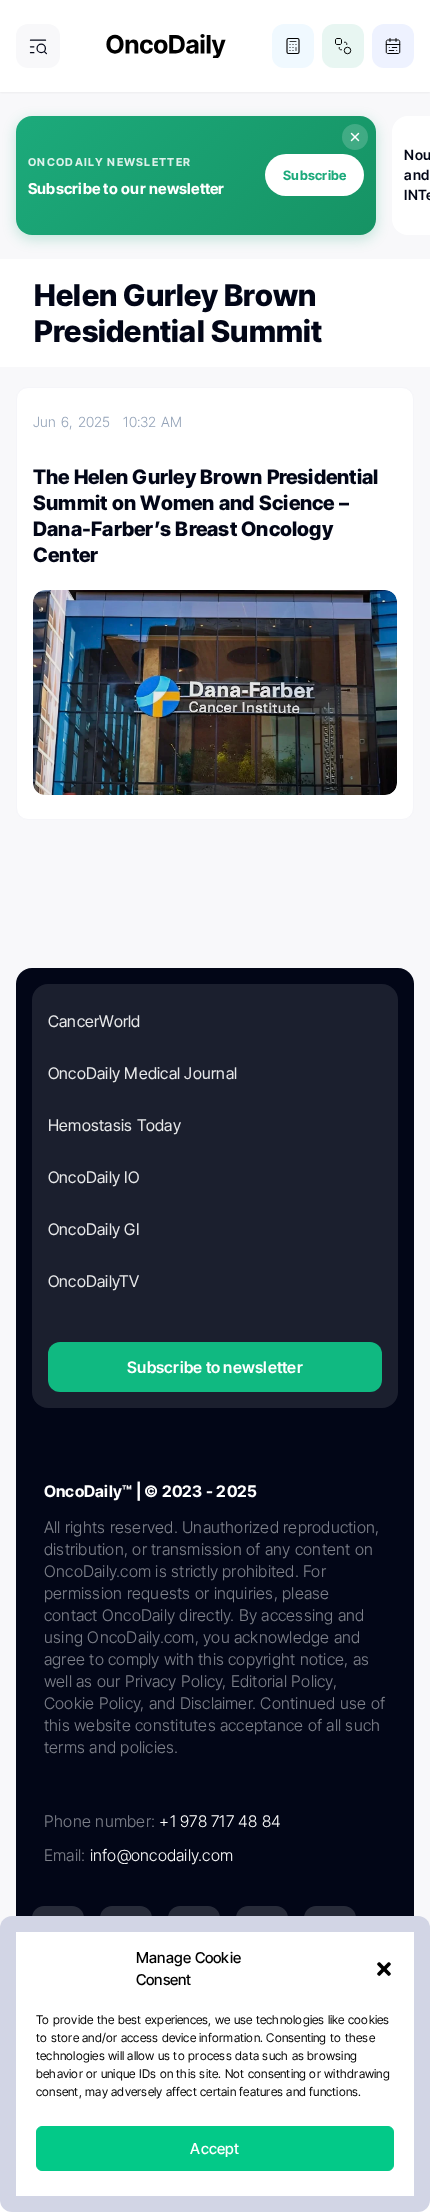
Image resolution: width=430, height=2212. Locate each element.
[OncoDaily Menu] (38, 46)
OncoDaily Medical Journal (142, 1073)
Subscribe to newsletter (215, 1367)
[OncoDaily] (166, 46)
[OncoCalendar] (393, 46)
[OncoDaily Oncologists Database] (343, 46)
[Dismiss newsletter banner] (355, 137)
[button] (384, 1969)
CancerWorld (94, 1021)
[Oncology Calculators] (293, 46)
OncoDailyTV (94, 1281)
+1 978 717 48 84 (220, 1821)
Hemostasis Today (114, 1125)
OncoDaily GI (93, 1229)
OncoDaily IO (93, 1177)
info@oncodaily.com (161, 1855)
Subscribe (314, 175)
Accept (214, 2148)
